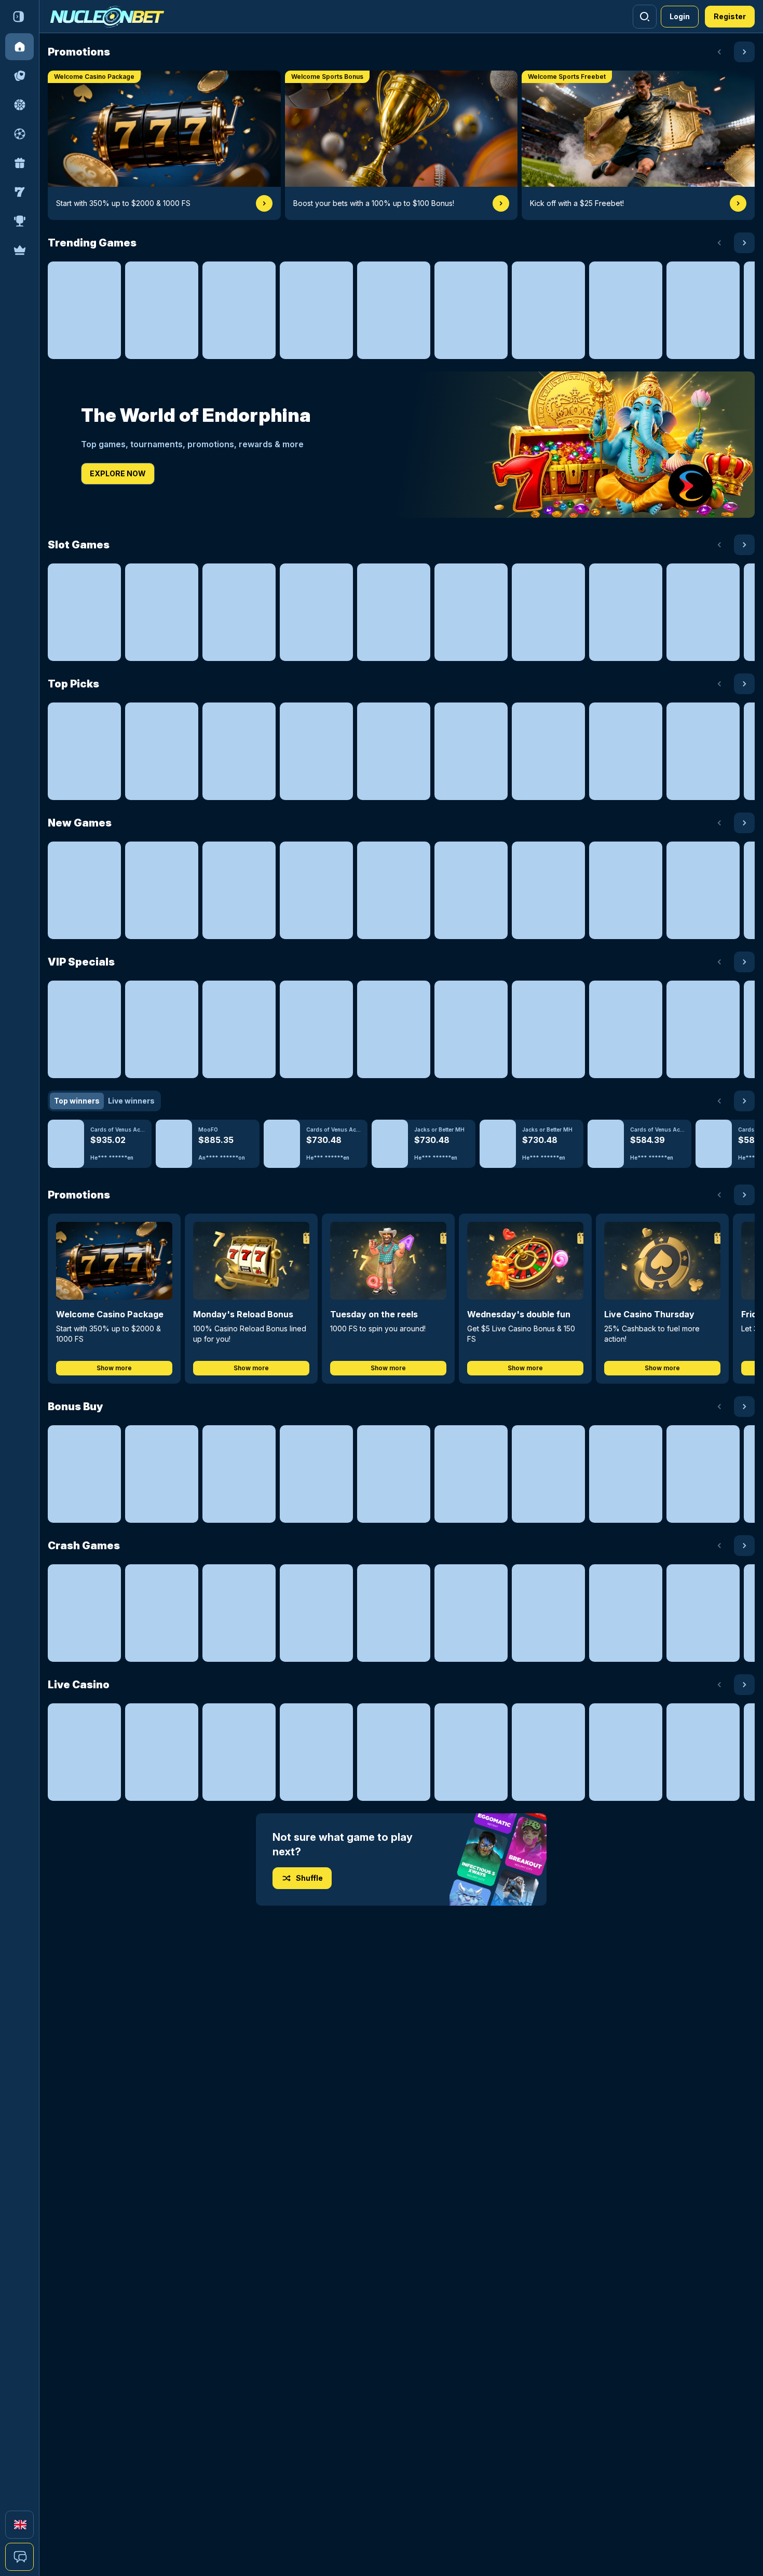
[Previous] (719, 52)
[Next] (744, 52)
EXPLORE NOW (118, 473)
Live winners (131, 1101)
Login (680, 16)
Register (730, 16)
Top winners (77, 1101)
